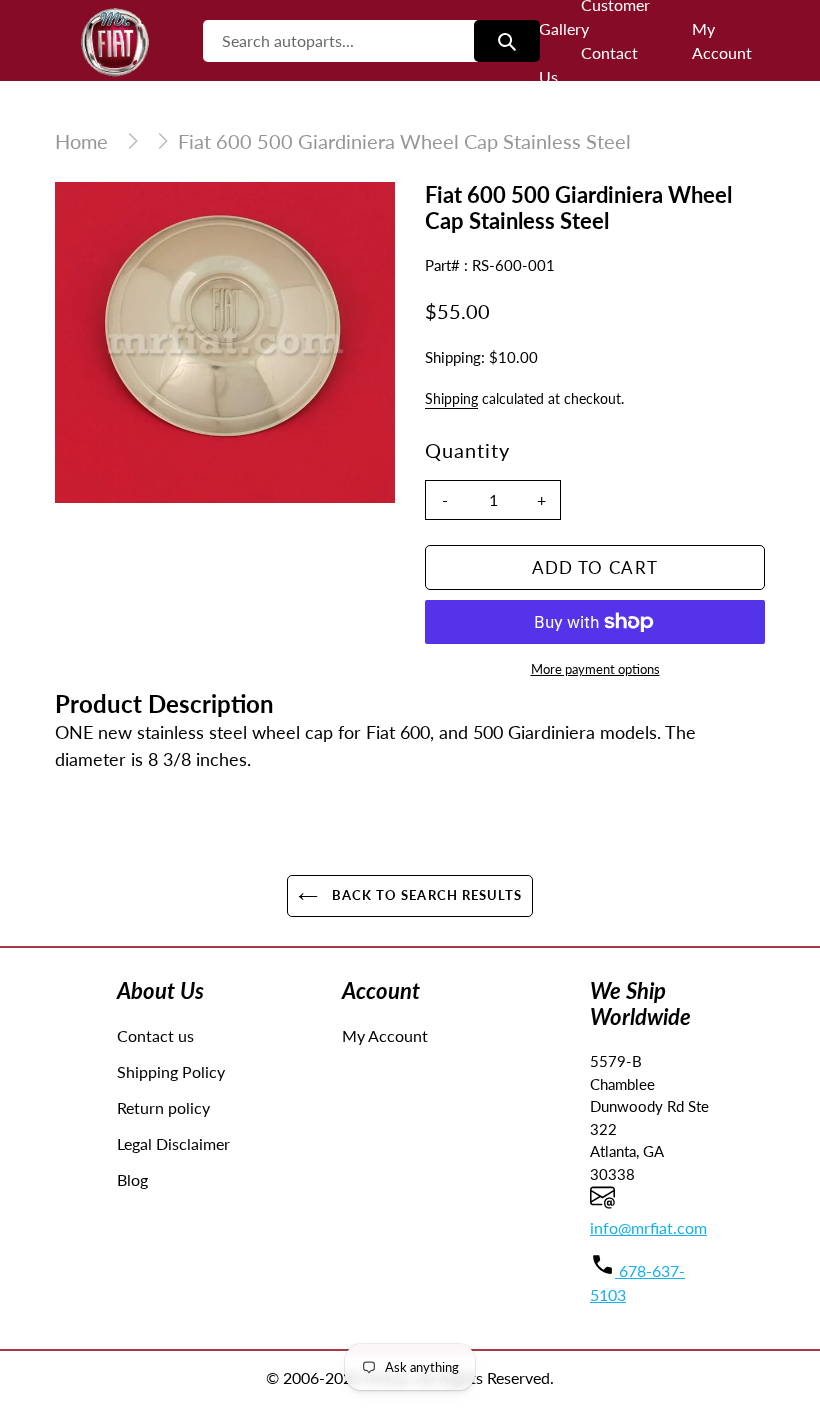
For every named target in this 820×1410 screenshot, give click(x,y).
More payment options (595, 669)
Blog (132, 1179)
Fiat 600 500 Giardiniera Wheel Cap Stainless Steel (404, 141)
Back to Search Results (425, 895)
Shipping (451, 398)
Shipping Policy (171, 1071)
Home (81, 141)
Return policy (163, 1107)
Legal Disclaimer (173, 1143)
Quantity (467, 450)
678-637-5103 (637, 1282)
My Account (385, 1035)
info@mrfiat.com (648, 1227)
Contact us (155, 1035)
